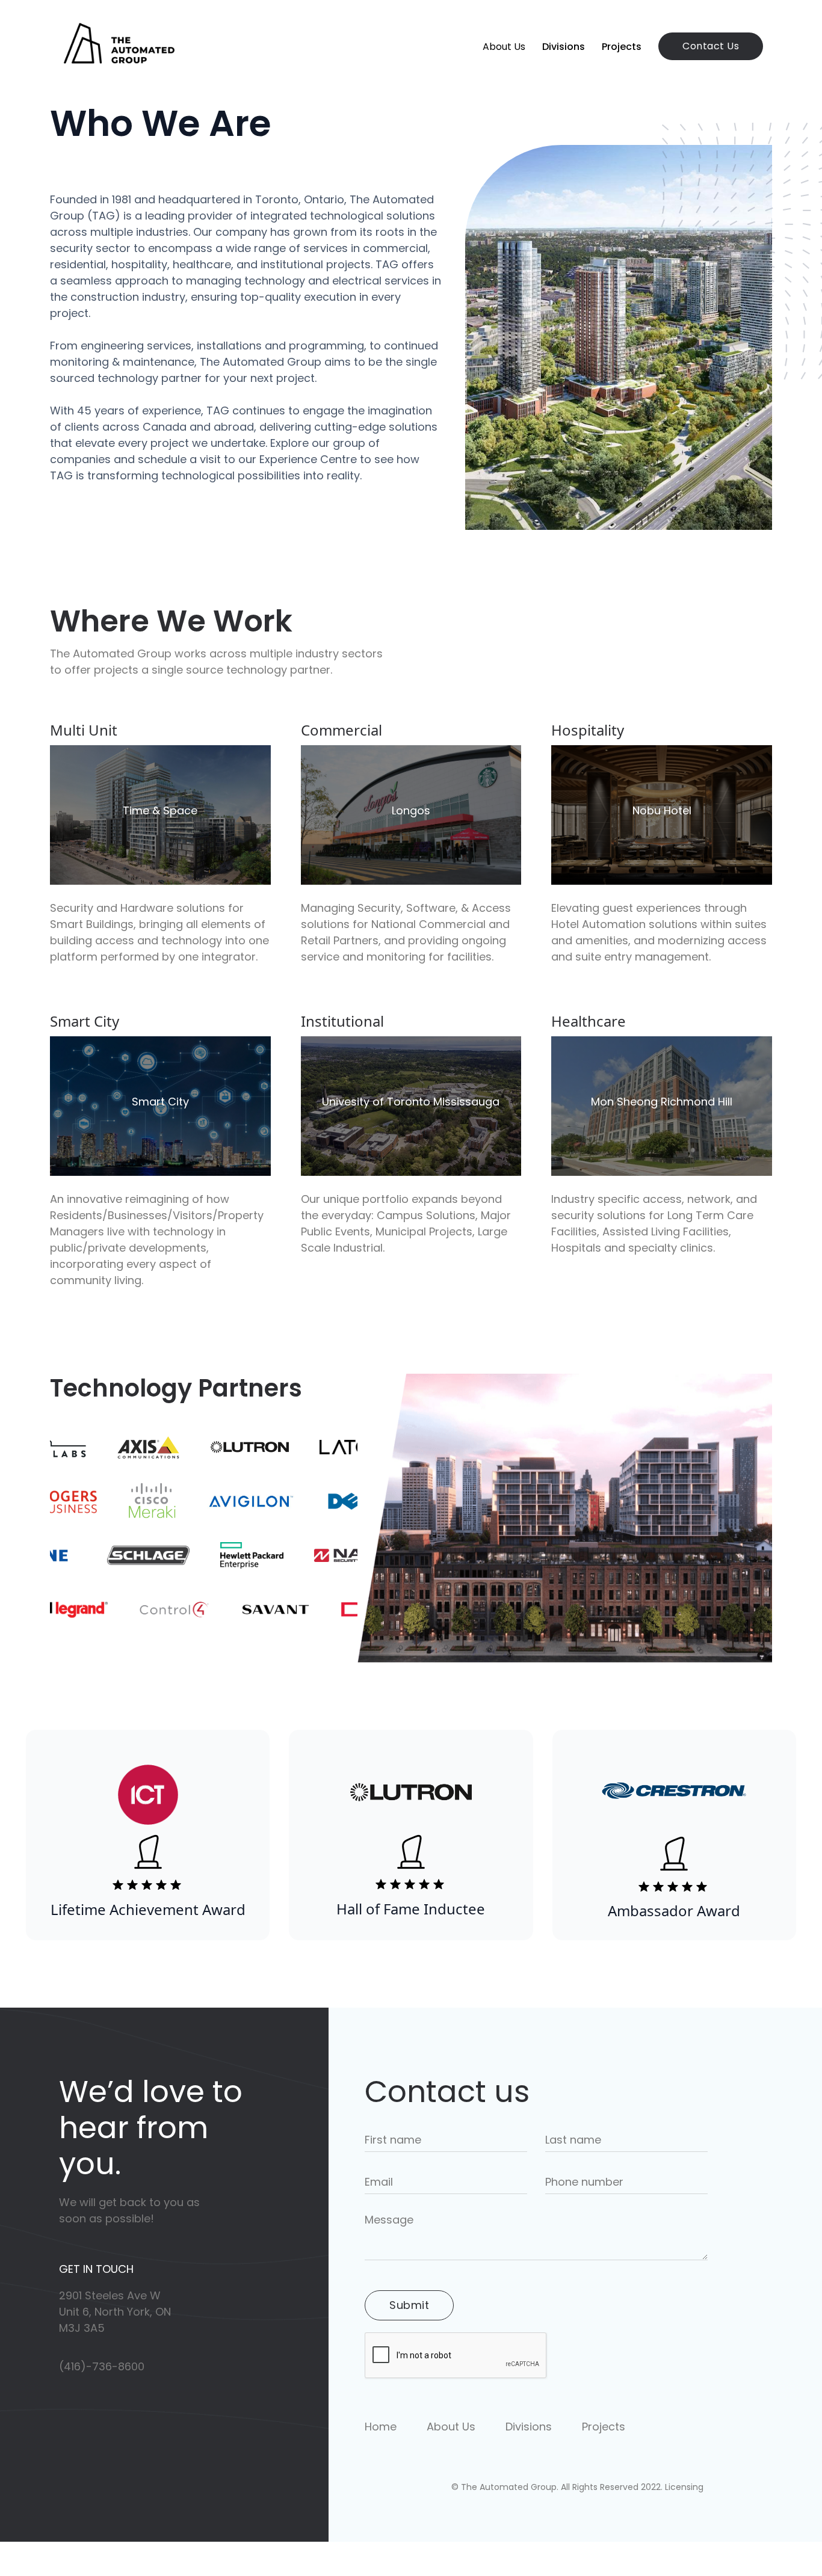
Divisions (564, 47)
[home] (119, 46)
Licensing (684, 2487)
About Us (451, 2427)
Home (381, 2427)
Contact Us (711, 46)
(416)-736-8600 (102, 2367)
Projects (622, 47)
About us (504, 47)
